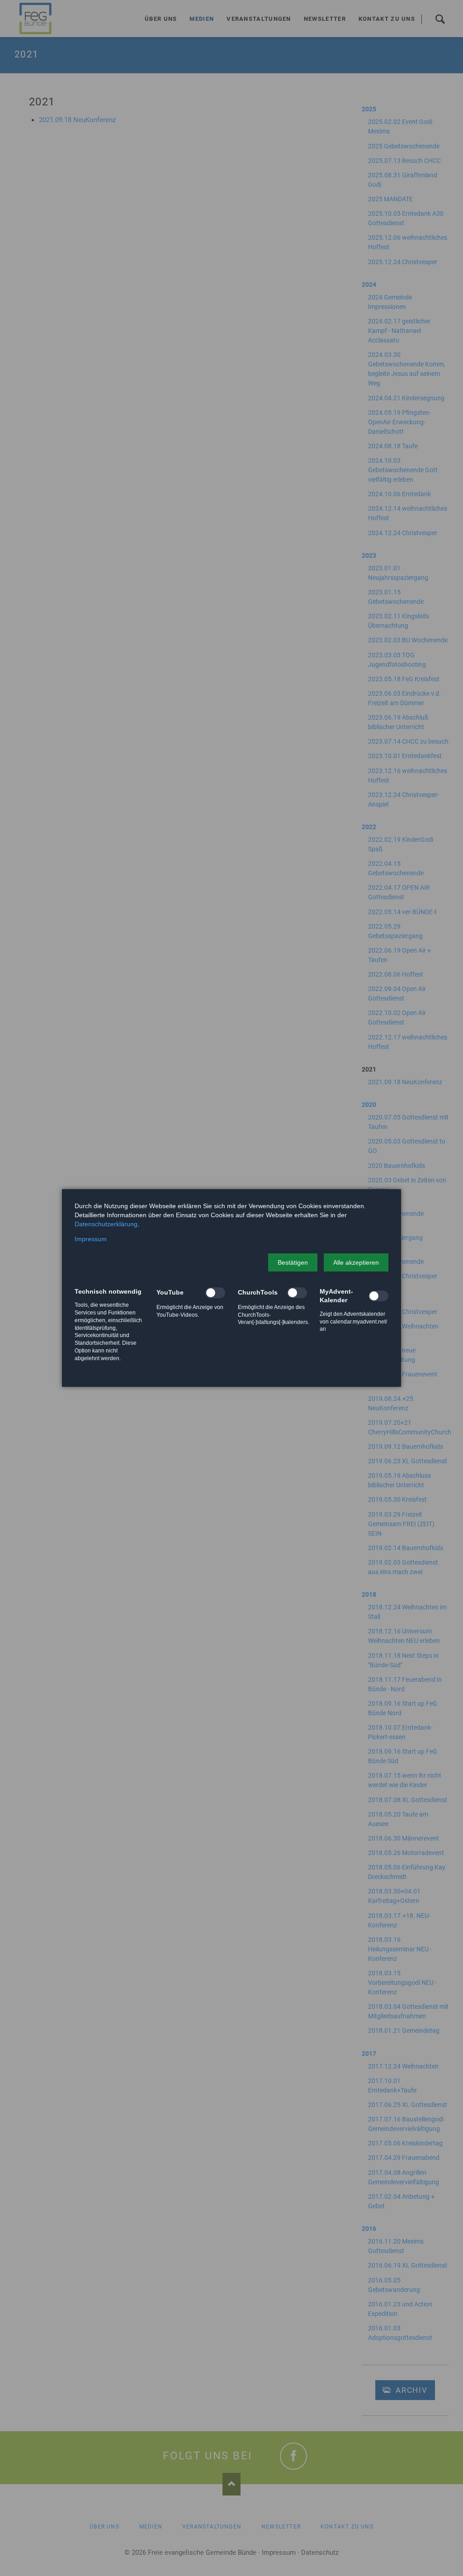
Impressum (91, 1239)
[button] (293, 1262)
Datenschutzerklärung (106, 1224)
